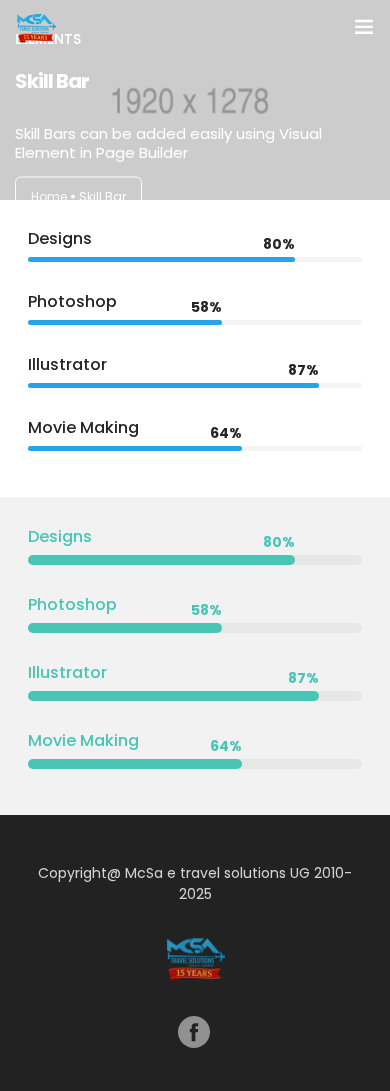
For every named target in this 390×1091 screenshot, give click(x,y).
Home (49, 196)
